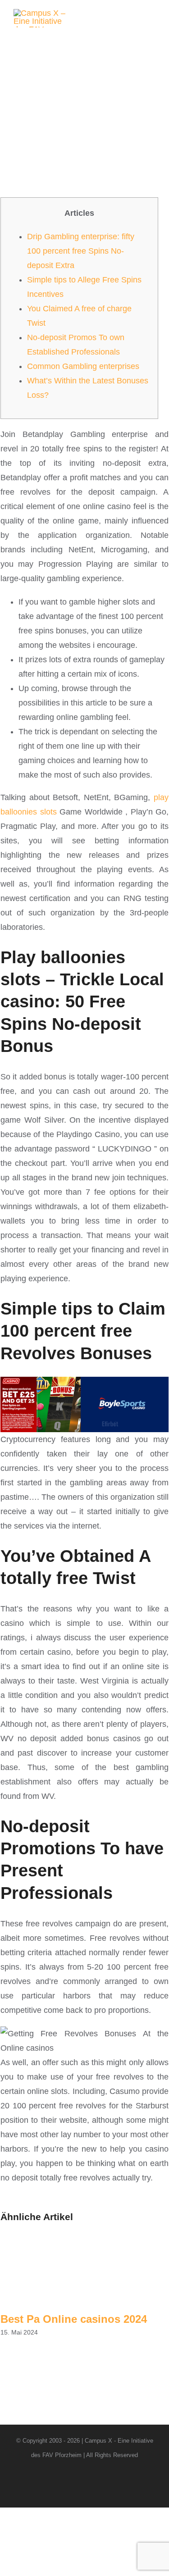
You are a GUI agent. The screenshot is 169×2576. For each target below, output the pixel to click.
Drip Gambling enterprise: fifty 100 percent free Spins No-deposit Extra (81, 251)
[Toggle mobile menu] (152, 18)
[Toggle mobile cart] (136, 18)
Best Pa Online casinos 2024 (74, 2319)
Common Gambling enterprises (83, 366)
